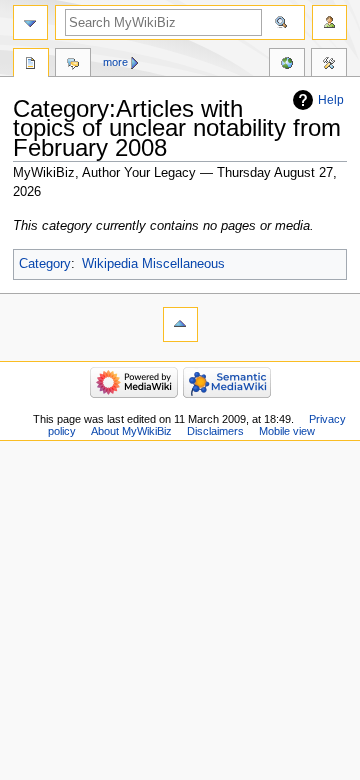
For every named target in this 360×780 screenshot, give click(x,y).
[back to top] (180, 324)
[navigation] (30, 22)
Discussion (73, 65)
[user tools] (329, 22)
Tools (329, 65)
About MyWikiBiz (131, 431)
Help (331, 100)
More (115, 62)
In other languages (287, 65)
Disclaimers (215, 431)
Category (45, 264)
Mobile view (287, 431)
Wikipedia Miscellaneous (153, 264)
